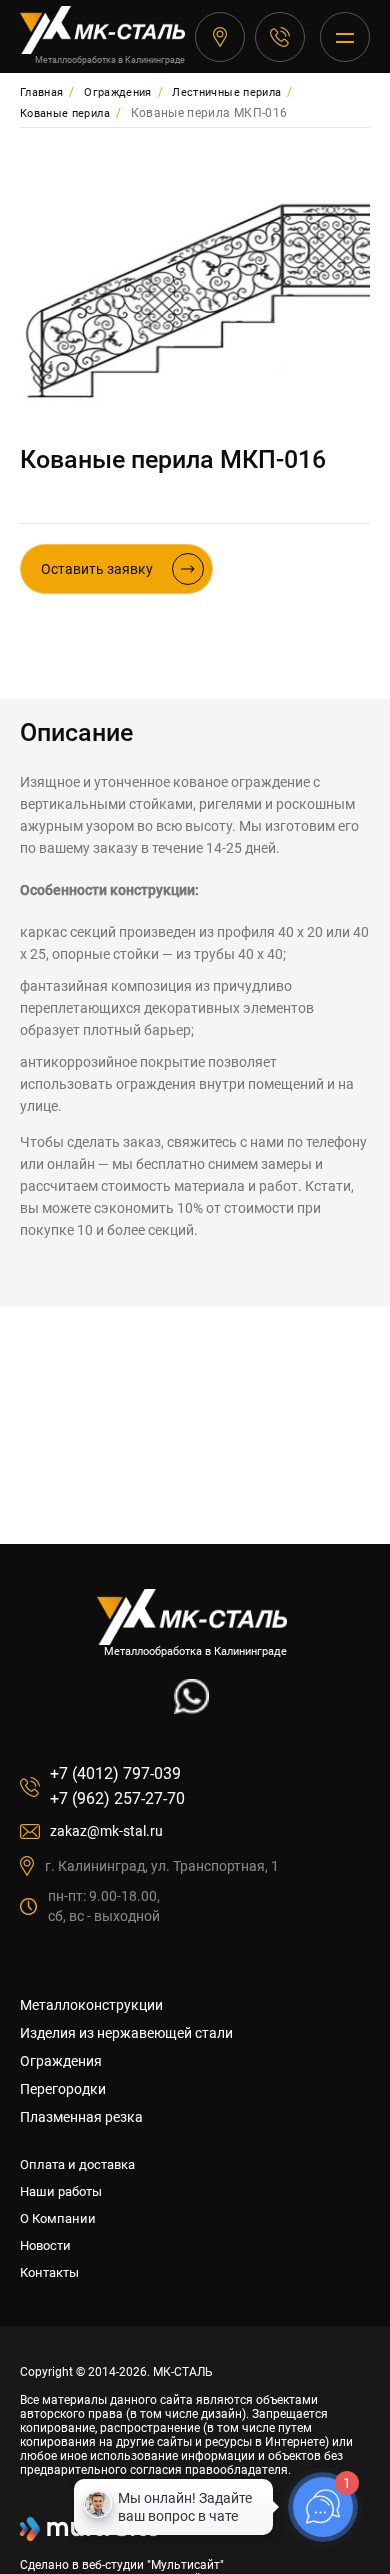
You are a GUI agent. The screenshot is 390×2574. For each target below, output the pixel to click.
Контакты (49, 2272)
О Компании (58, 2218)
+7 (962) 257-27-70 (117, 1798)
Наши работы (61, 2191)
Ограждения (61, 2061)
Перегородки (63, 2089)
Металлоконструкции (91, 2005)
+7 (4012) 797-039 (280, 37)
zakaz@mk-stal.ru (106, 1831)
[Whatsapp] (191, 1708)
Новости (45, 2245)
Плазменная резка (81, 2117)
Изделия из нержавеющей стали (126, 2033)
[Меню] (345, 37)
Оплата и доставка (77, 2164)
